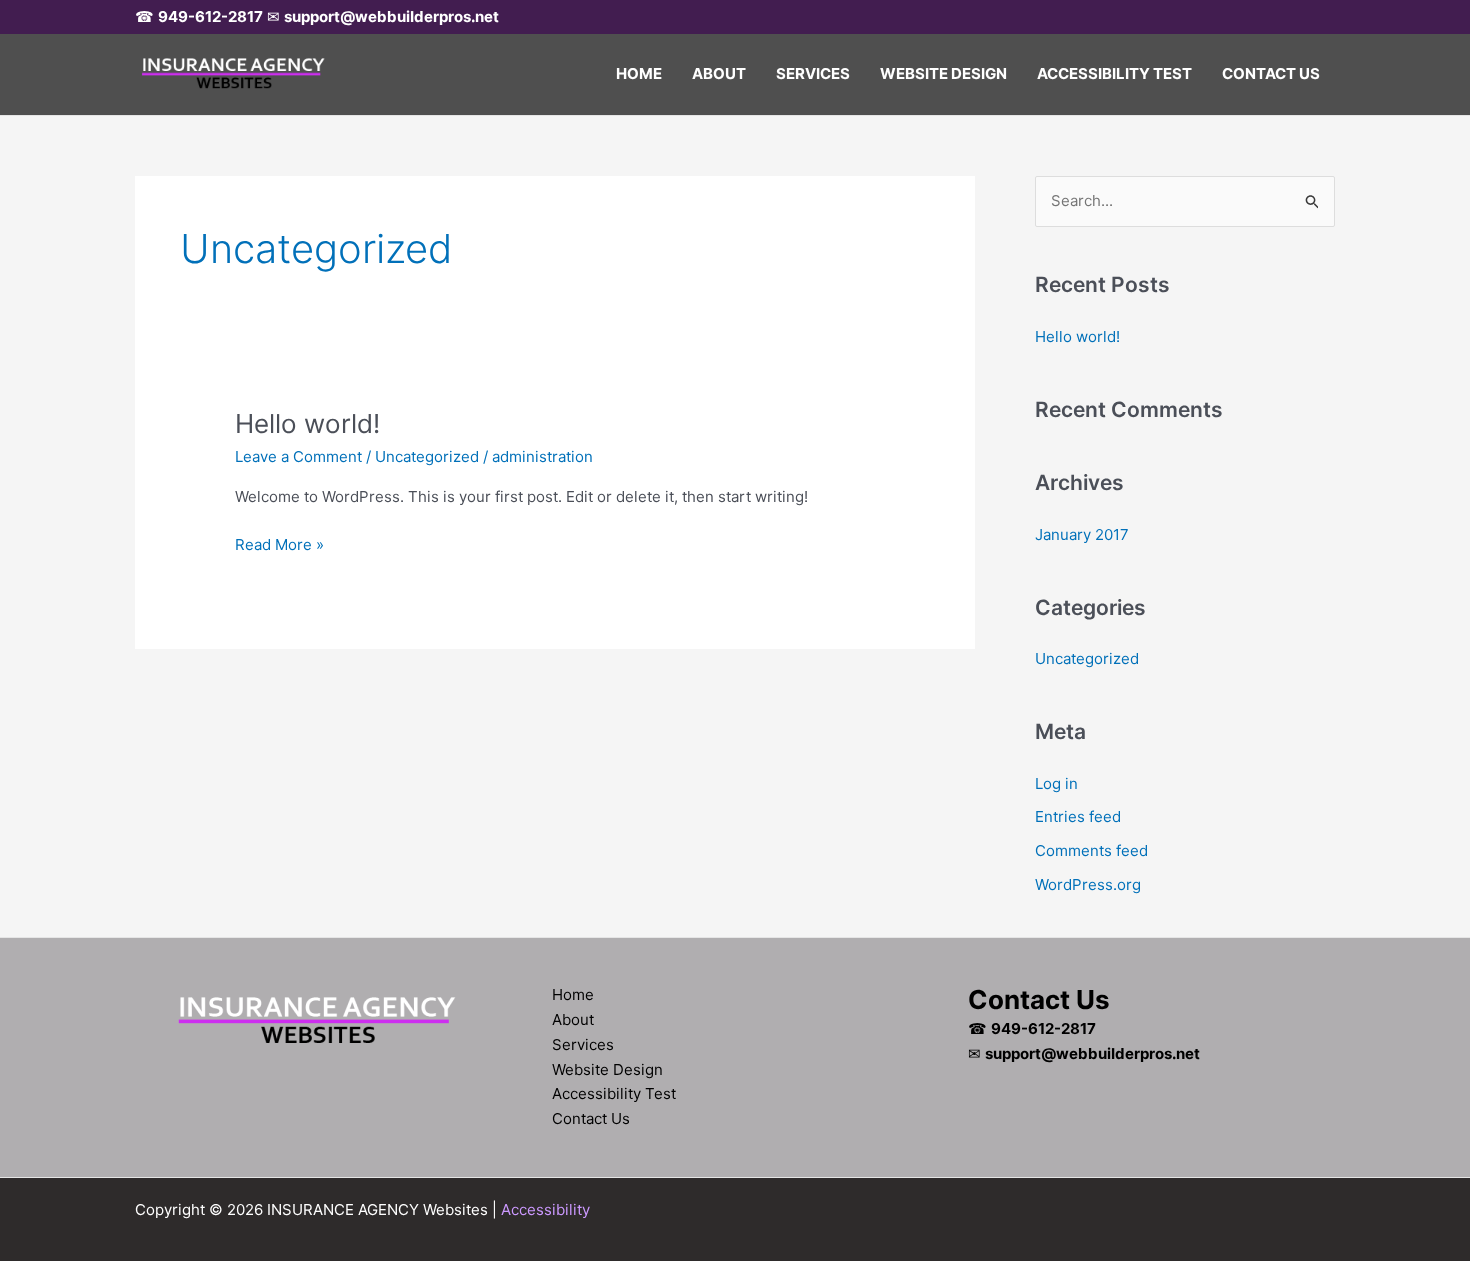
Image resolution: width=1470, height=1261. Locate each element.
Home (639, 73)
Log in (1056, 783)
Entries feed (1078, 816)
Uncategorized (427, 456)
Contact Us (1271, 73)
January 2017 (1082, 534)
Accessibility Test (1114, 73)
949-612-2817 (210, 16)
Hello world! (307, 423)
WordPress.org (1088, 884)
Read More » (279, 546)
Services (813, 73)
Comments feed (1091, 850)
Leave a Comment (298, 456)
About (719, 73)
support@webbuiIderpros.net (391, 16)
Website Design (943, 73)
